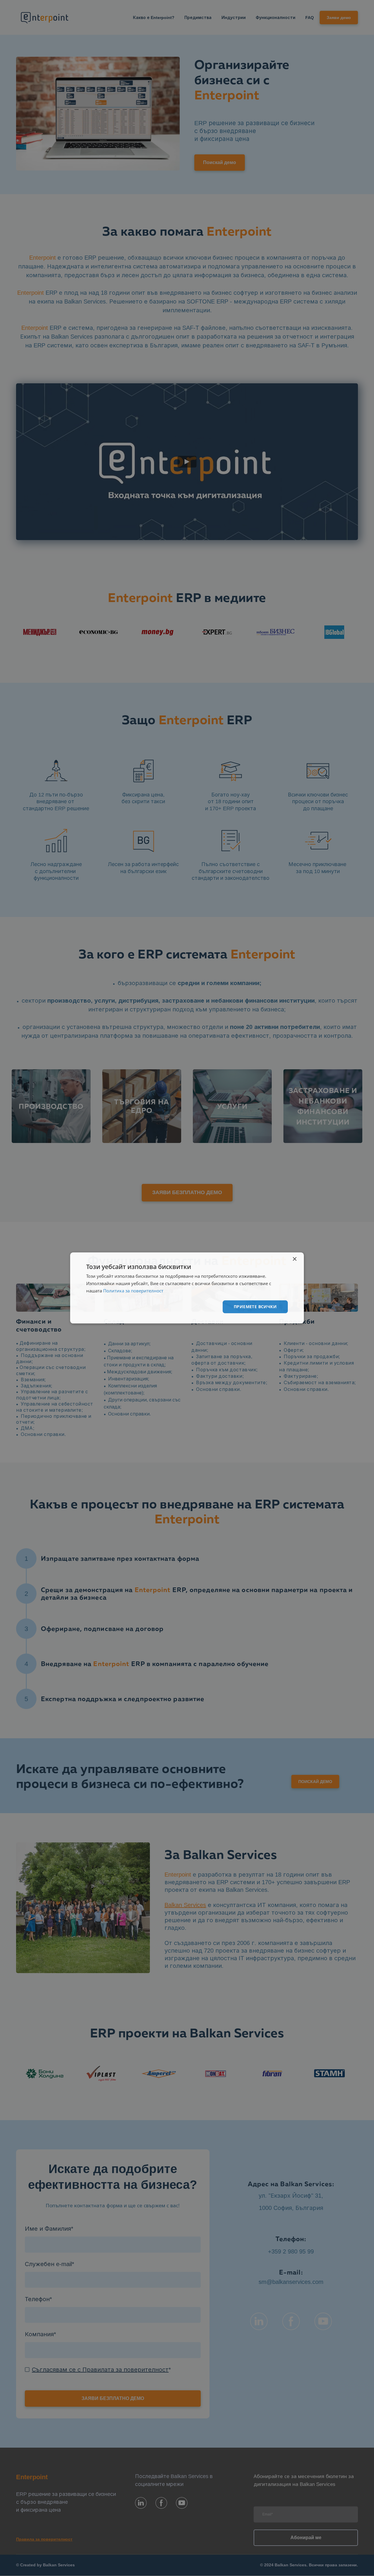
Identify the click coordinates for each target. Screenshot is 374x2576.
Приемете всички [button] (255, 1307)
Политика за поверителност (133, 1291)
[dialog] (187, 1288)
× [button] (294, 1259)
